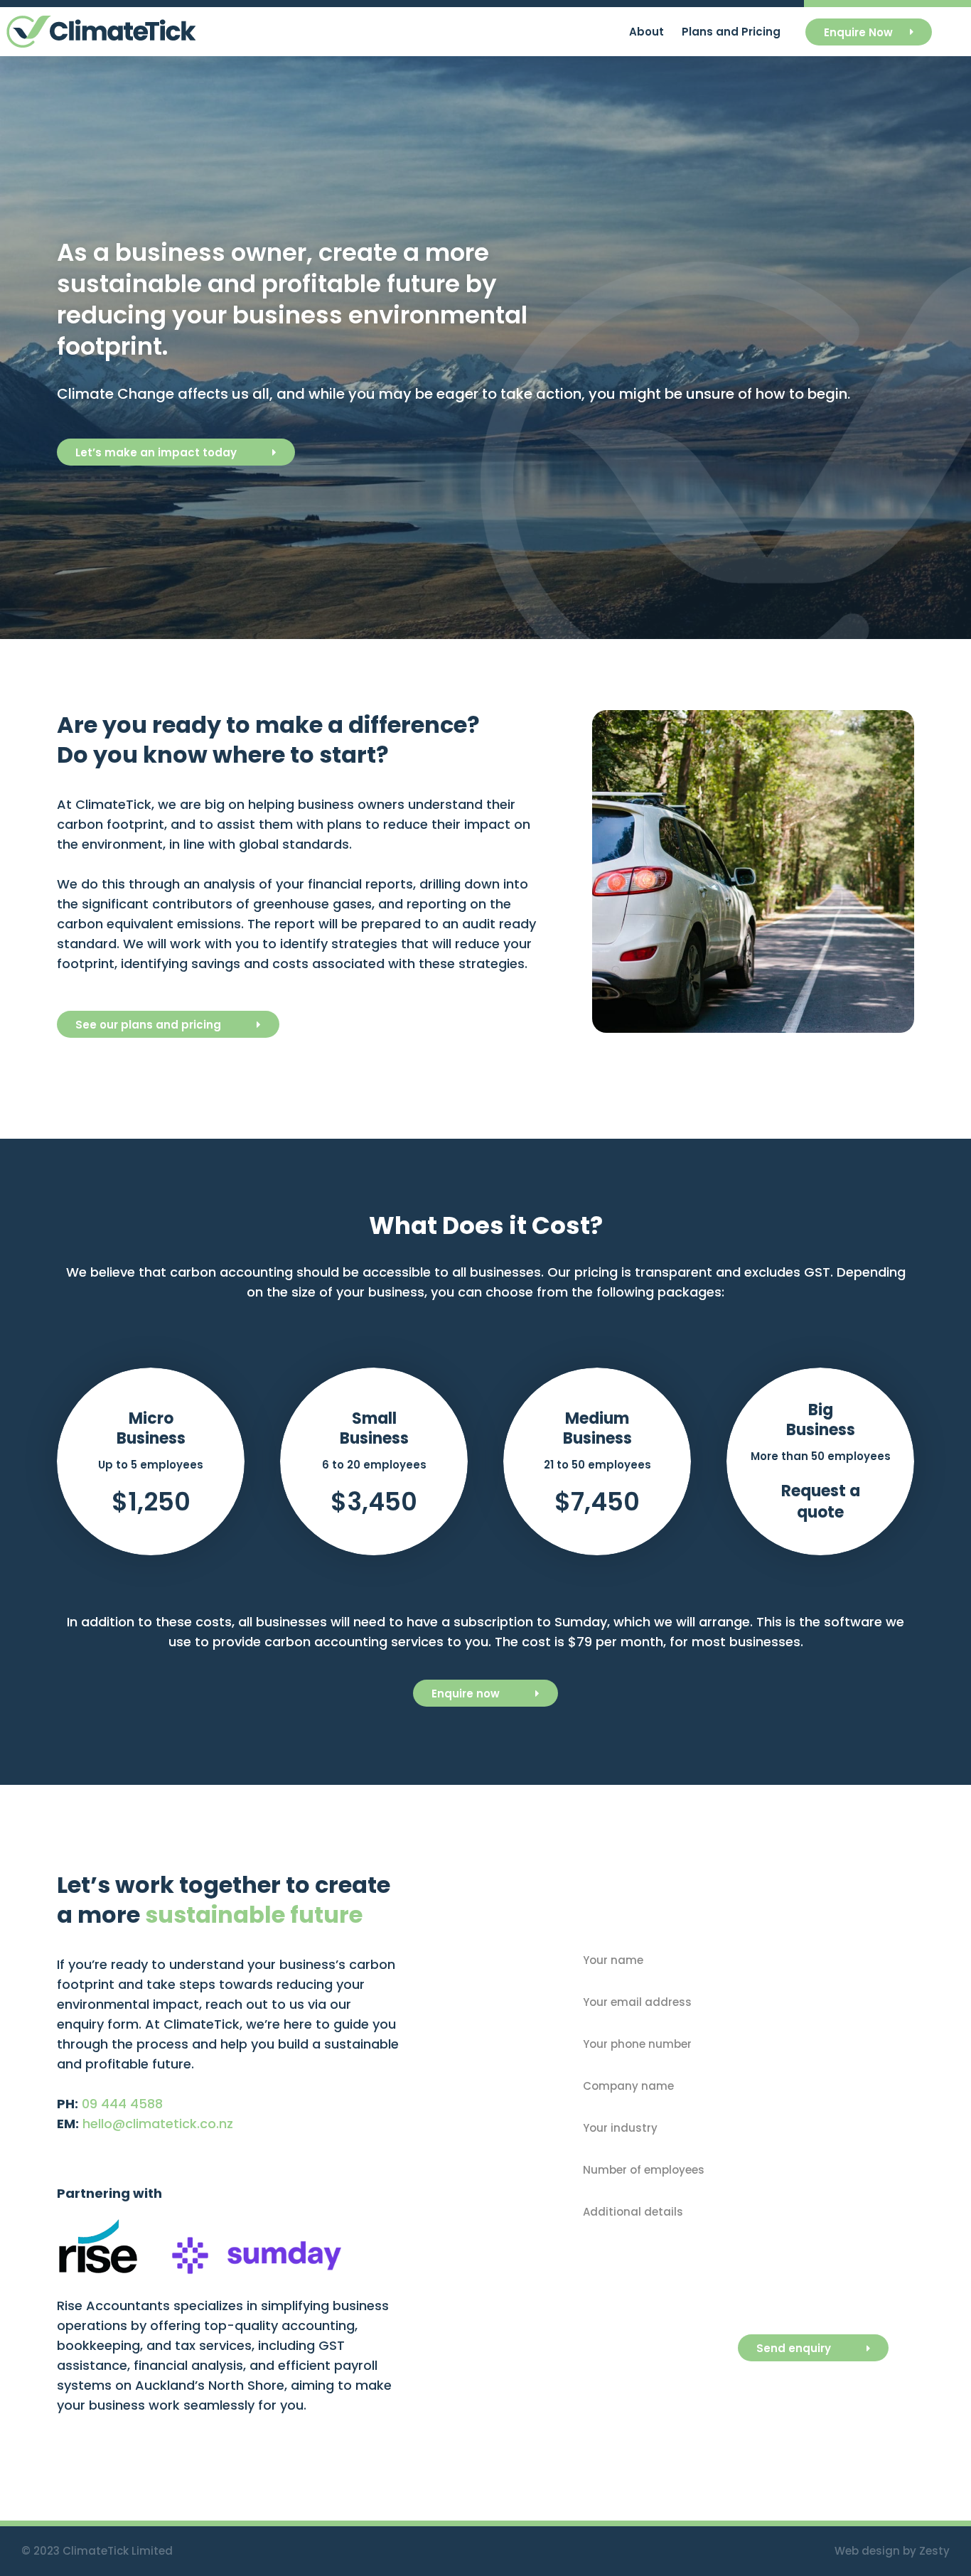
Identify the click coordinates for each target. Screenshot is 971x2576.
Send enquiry (794, 2348)
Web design (867, 2551)
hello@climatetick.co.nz (158, 2124)
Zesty (934, 2551)
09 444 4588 (122, 2104)
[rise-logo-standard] (98, 2224)
